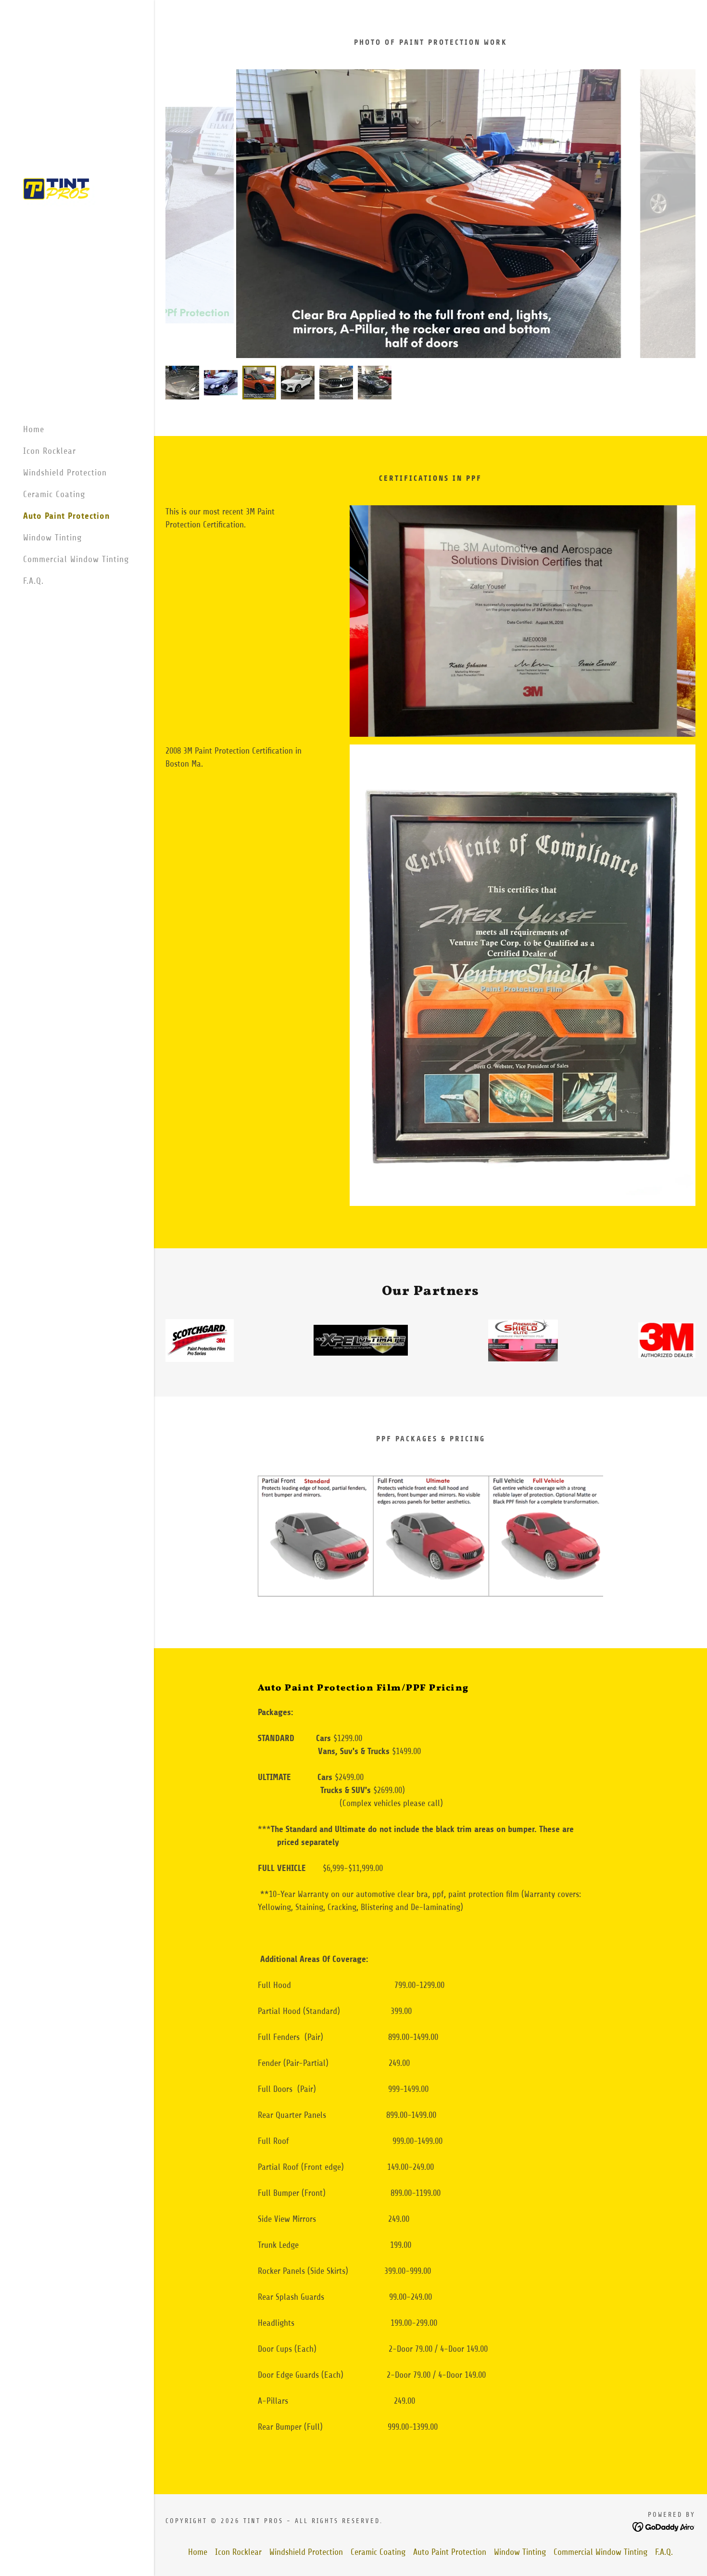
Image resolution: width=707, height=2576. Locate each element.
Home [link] (34, 429)
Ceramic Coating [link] (54, 494)
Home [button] (198, 2552)
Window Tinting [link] (52, 538)
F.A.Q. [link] (33, 581)
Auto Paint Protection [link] (66, 516)
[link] (59, 188)
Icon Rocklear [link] (50, 451)
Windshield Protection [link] (65, 473)
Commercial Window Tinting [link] (76, 559)
